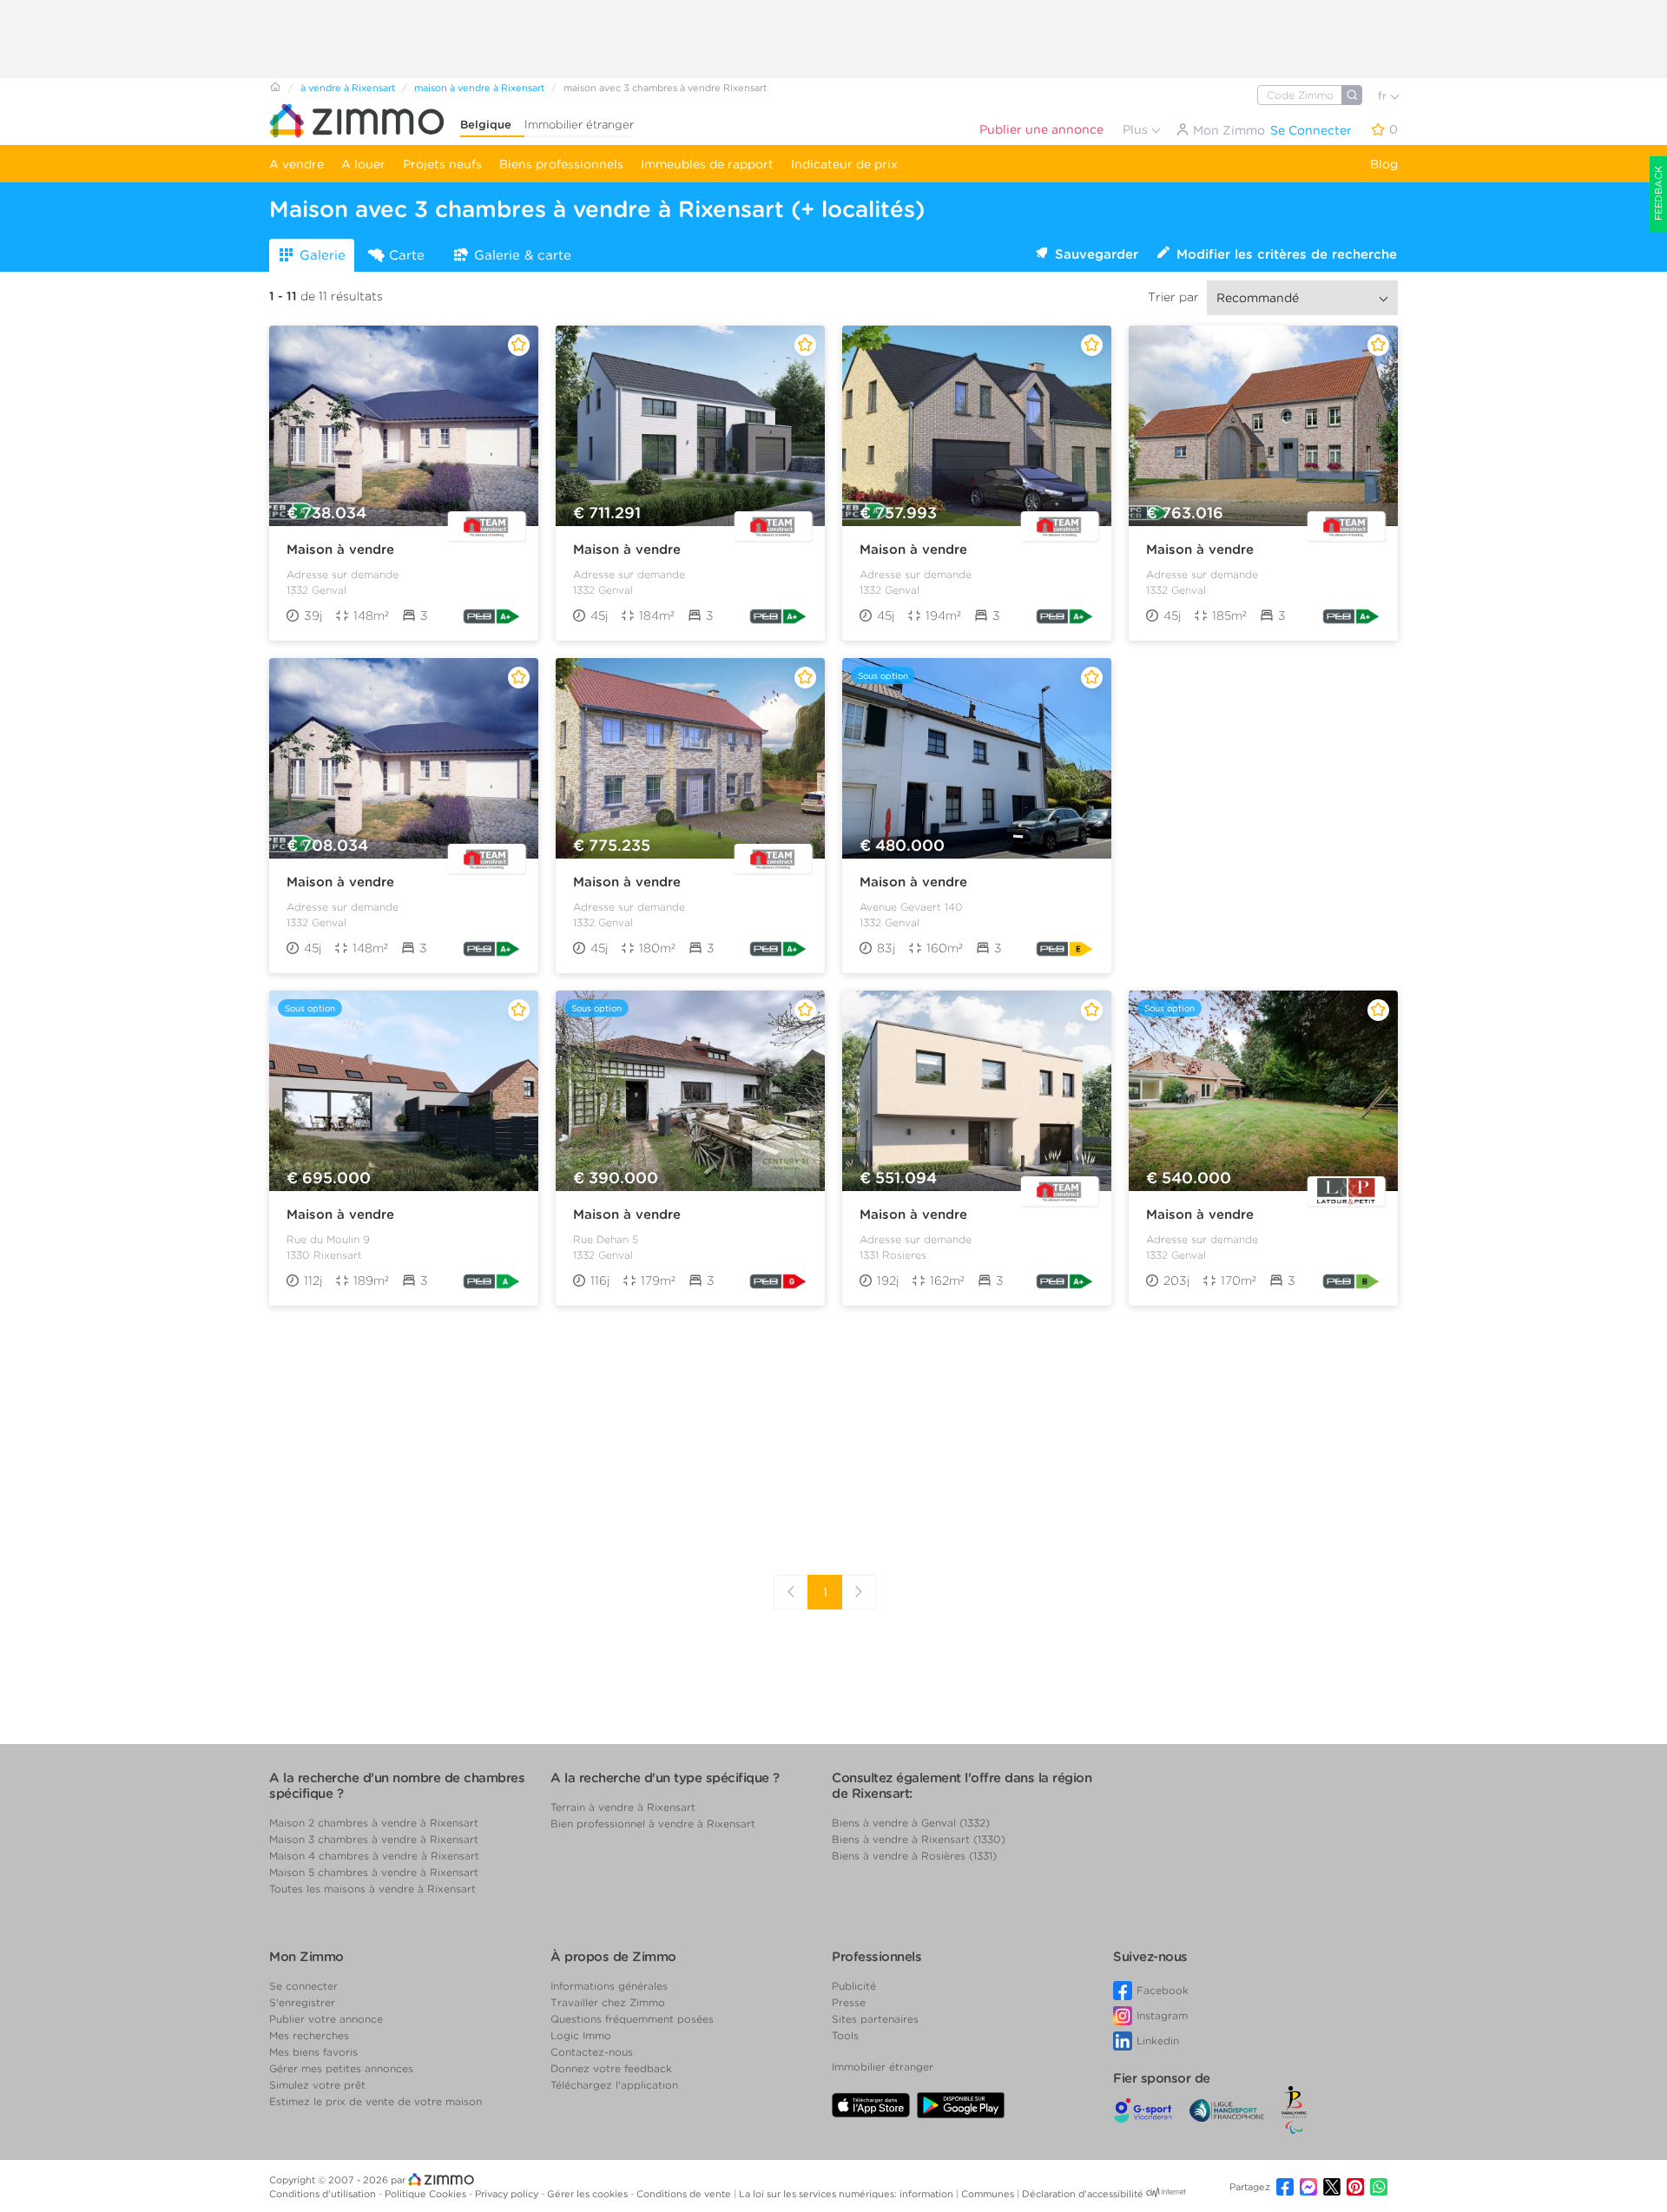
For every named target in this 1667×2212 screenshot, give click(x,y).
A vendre (297, 164)
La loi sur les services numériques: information (847, 2194)
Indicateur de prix (844, 164)
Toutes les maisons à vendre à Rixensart (372, 1889)
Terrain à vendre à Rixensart (623, 1807)
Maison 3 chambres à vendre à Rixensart (374, 1839)
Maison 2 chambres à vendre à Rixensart (374, 1823)
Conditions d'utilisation (324, 2194)
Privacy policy (508, 2194)
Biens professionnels (561, 164)
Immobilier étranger (579, 125)
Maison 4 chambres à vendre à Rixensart (374, 1856)
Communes (989, 2194)
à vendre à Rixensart (348, 88)
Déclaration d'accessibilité (1083, 2194)
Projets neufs (442, 164)
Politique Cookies (427, 2194)
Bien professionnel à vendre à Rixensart (653, 1824)
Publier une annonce (1041, 129)
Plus (1137, 129)
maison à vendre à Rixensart (479, 88)
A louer (363, 164)
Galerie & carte (523, 255)
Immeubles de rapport (707, 164)
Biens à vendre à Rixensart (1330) (919, 1839)
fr (1384, 96)
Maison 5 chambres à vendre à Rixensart (374, 1872)
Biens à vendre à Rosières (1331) (914, 1856)
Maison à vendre (340, 550)
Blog (1384, 164)
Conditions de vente (685, 2194)
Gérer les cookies (589, 2194)
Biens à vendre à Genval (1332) (911, 1823)
